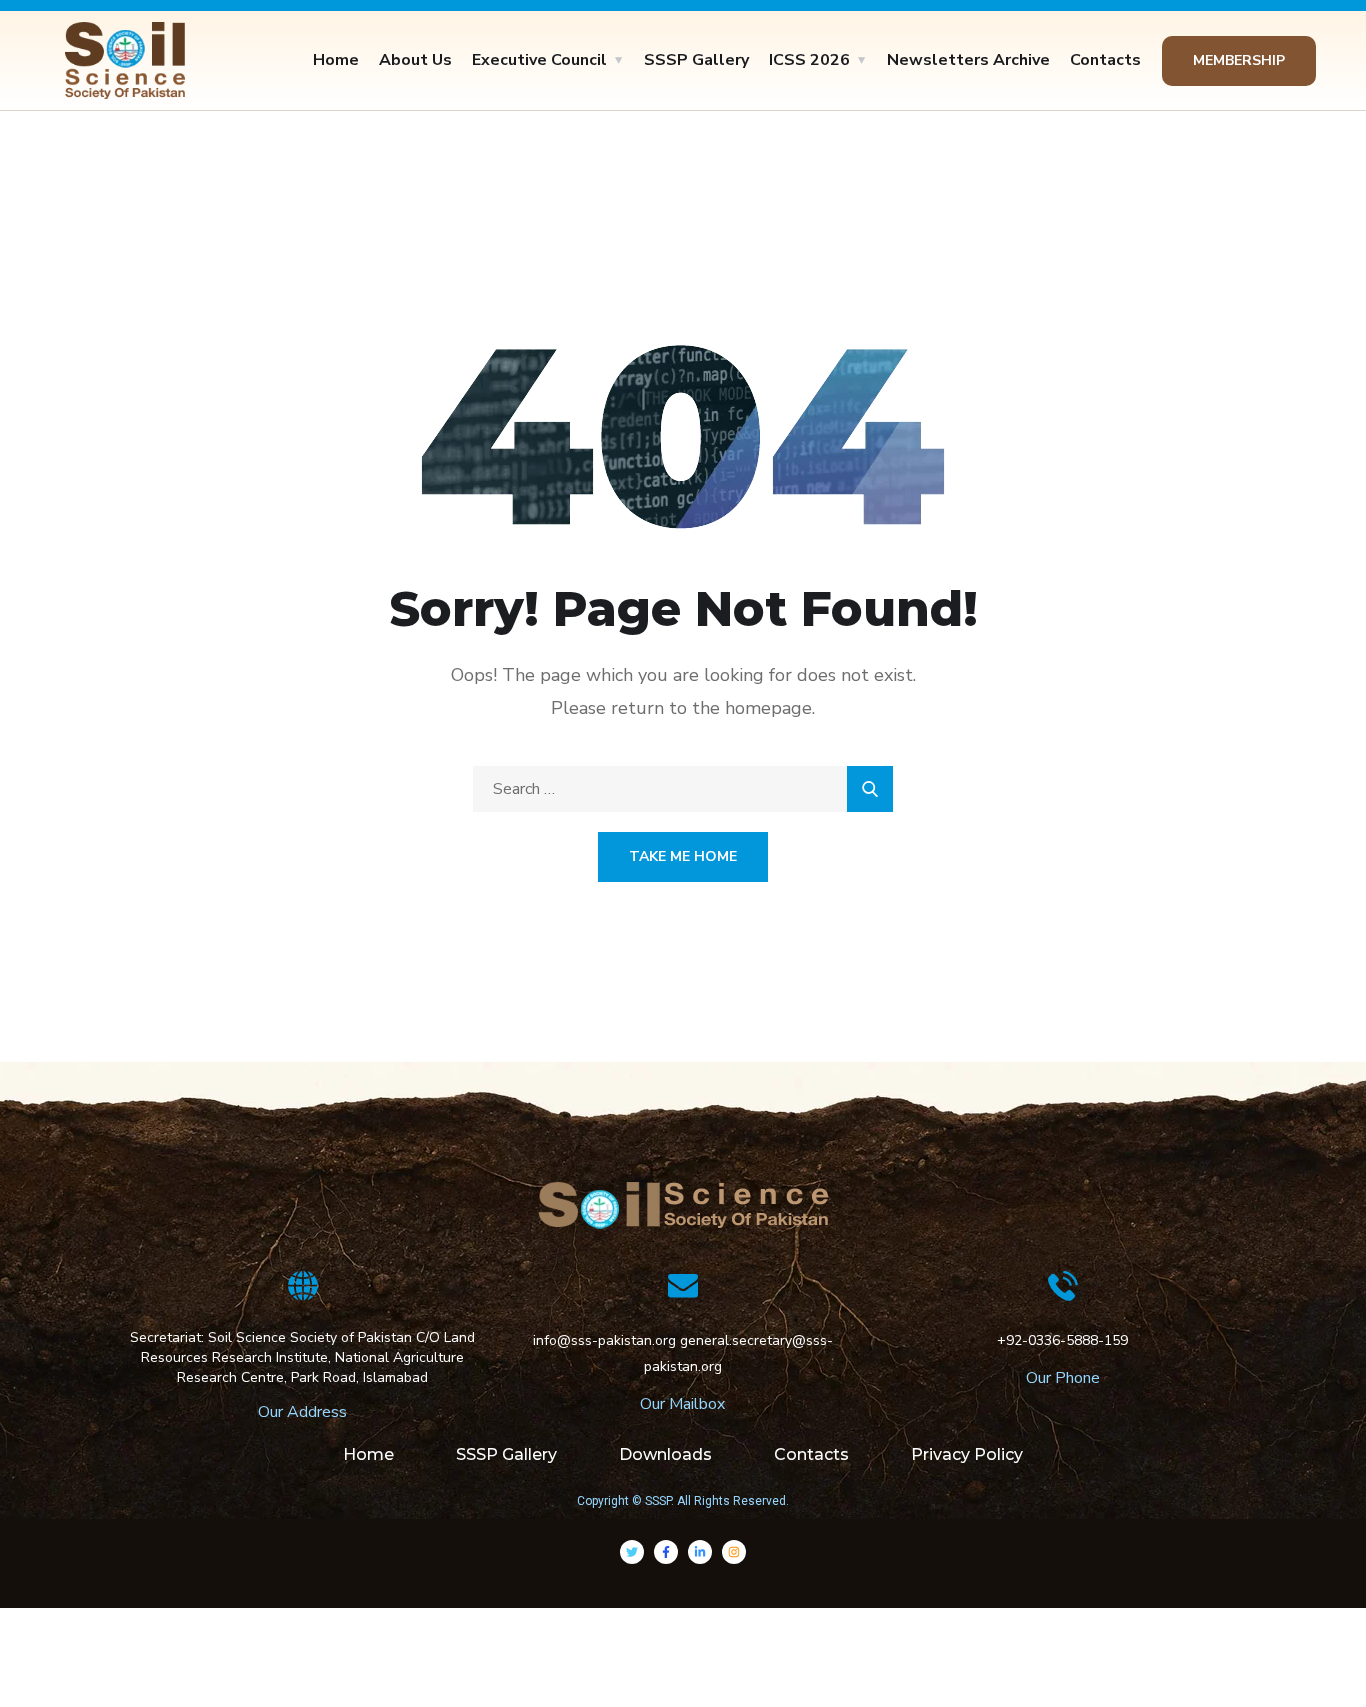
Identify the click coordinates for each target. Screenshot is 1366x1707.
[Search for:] (683, 789)
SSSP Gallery (696, 60)
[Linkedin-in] (700, 1552)
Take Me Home (683, 856)
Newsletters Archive (968, 60)
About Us (415, 60)
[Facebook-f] (666, 1552)
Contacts (1105, 60)
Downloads (665, 1454)
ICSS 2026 (809, 60)
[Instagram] (734, 1552)
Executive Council (539, 60)
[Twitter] (632, 1552)
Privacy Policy (967, 1454)
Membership (1239, 60)
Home (336, 60)
